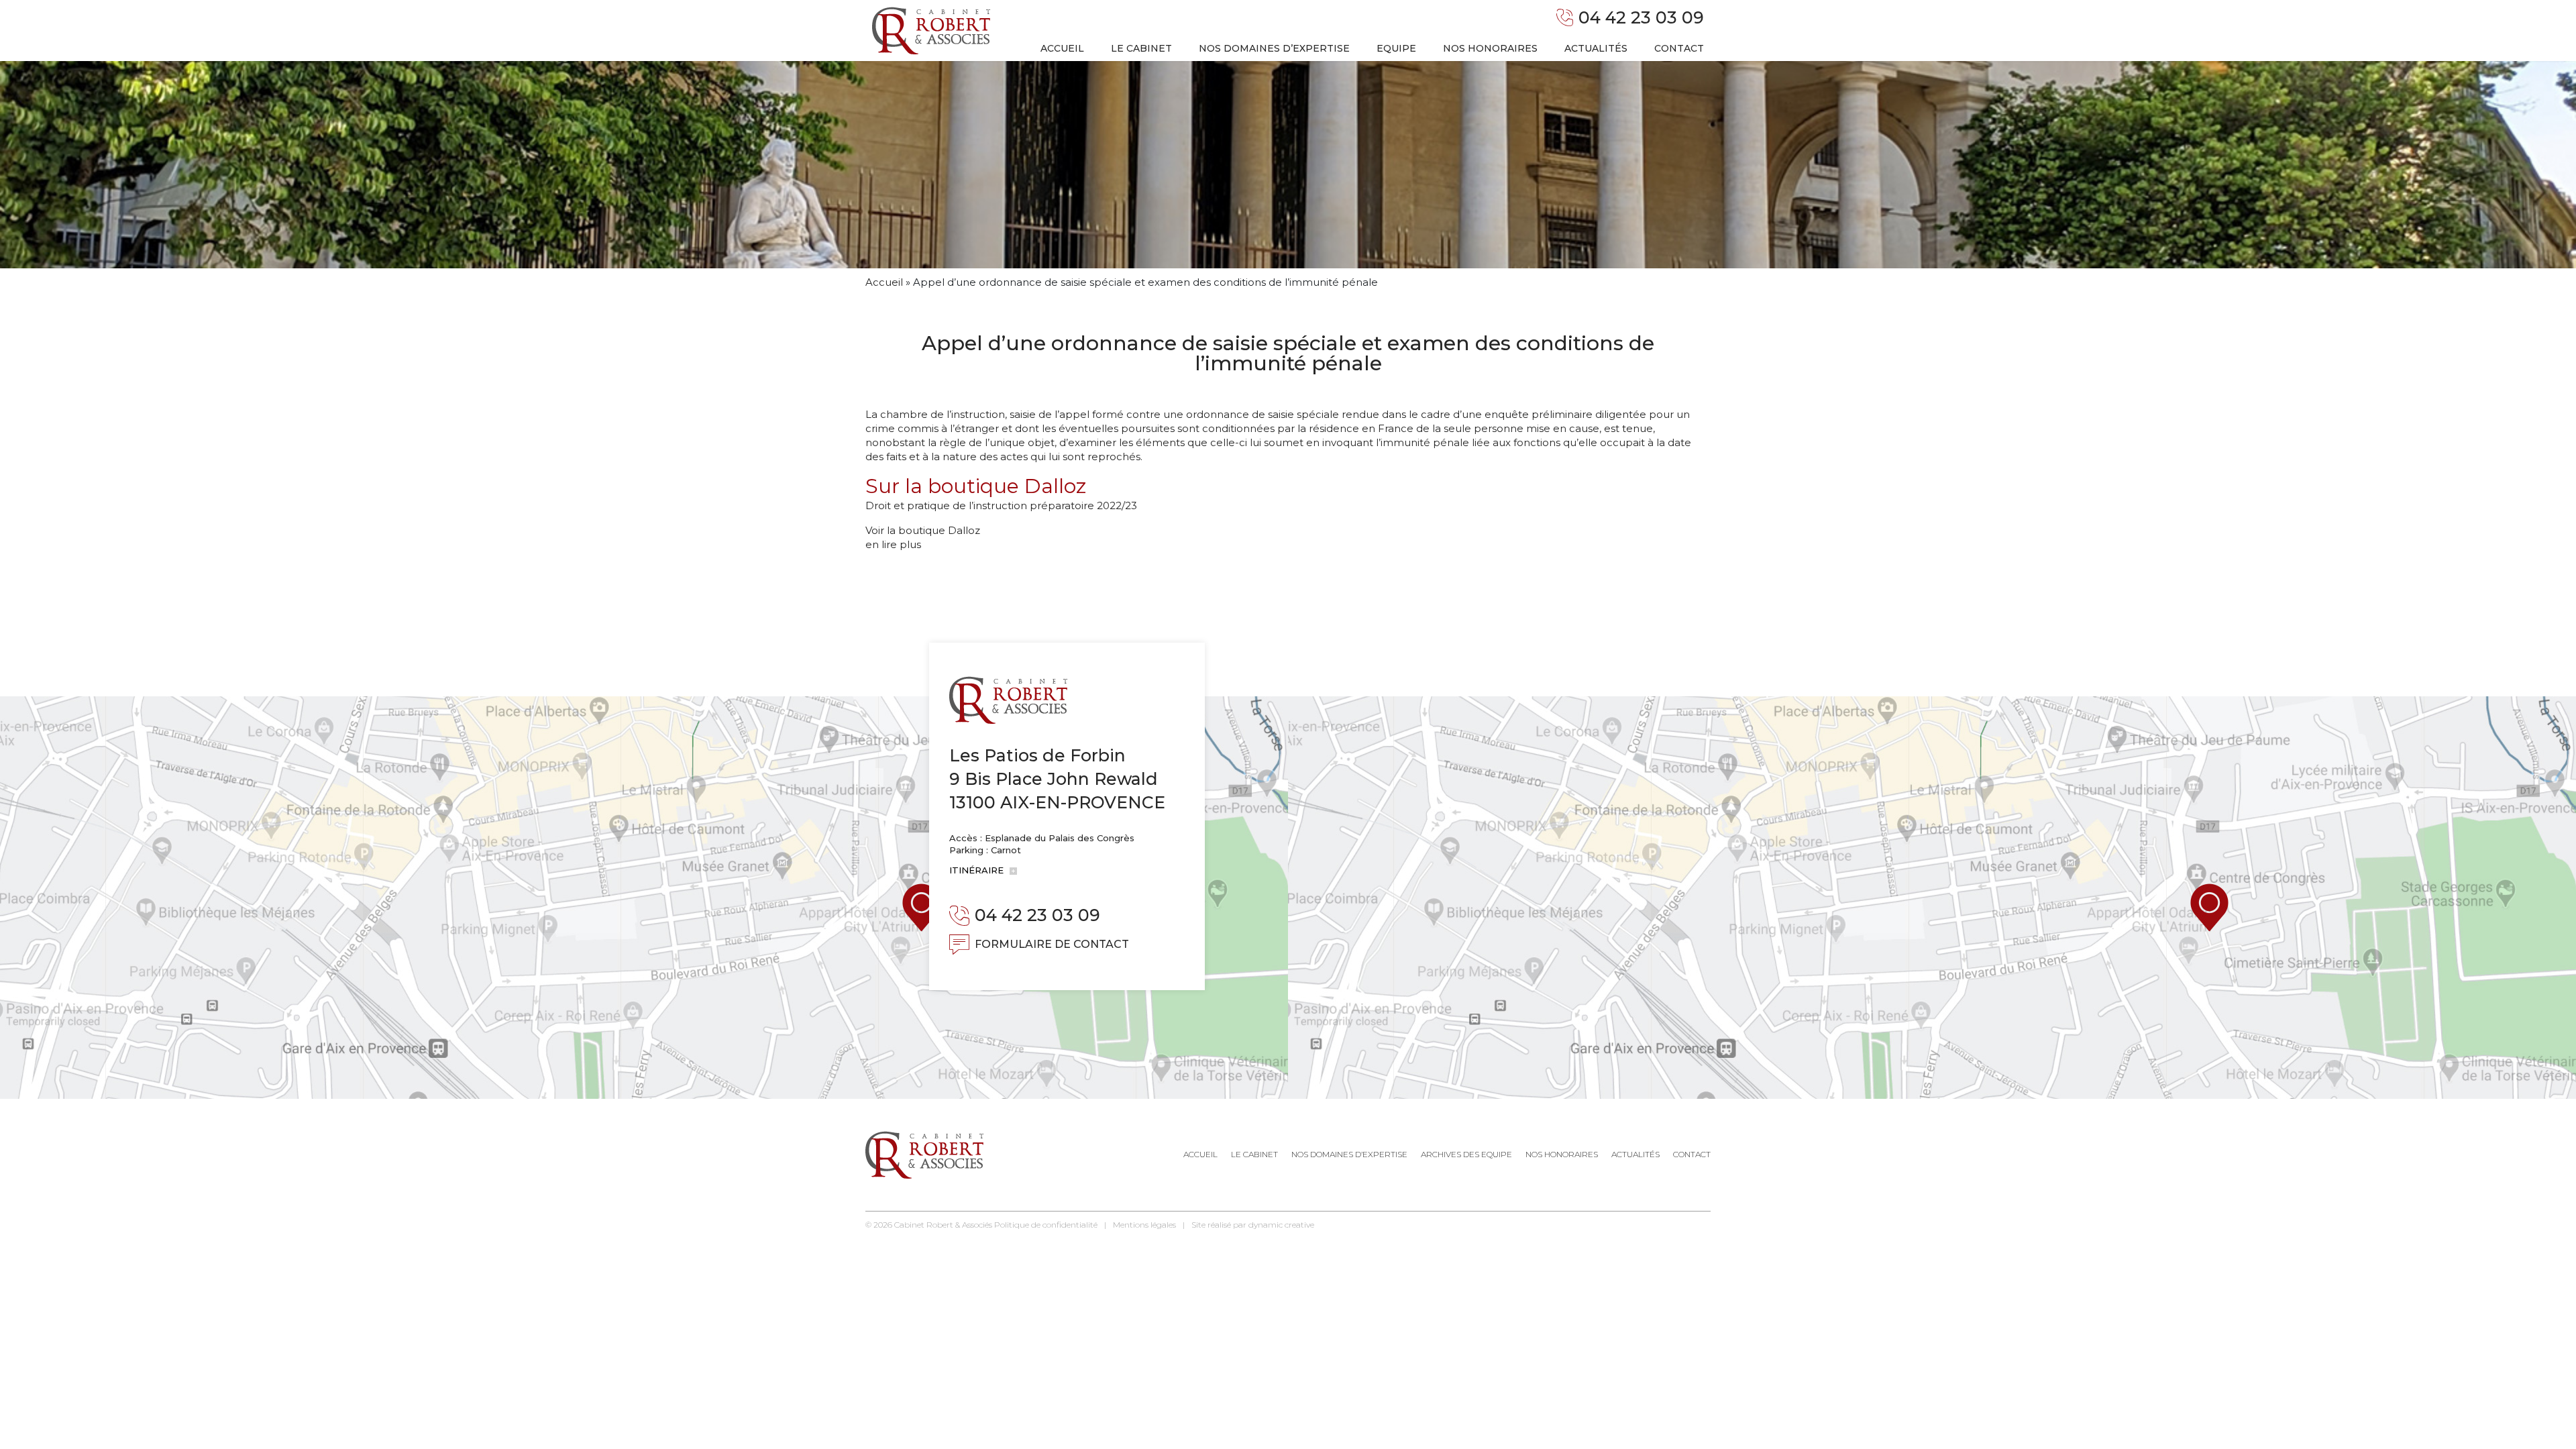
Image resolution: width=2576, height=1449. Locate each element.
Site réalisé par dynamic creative (1253, 1225)
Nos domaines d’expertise (1274, 48)
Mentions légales (1144, 1225)
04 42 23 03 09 (1641, 17)
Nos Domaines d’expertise (1349, 1154)
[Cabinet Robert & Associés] (931, 31)
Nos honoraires (1490, 48)
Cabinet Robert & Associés (943, 1225)
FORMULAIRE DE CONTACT (1052, 944)
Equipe (1396, 48)
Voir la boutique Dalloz (923, 530)
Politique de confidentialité (1046, 1225)
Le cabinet (1141, 48)
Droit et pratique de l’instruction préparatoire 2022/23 (1001, 505)
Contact (1679, 48)
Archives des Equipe (1466, 1154)
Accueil (1062, 48)
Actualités (1596, 48)
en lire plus (893, 544)
